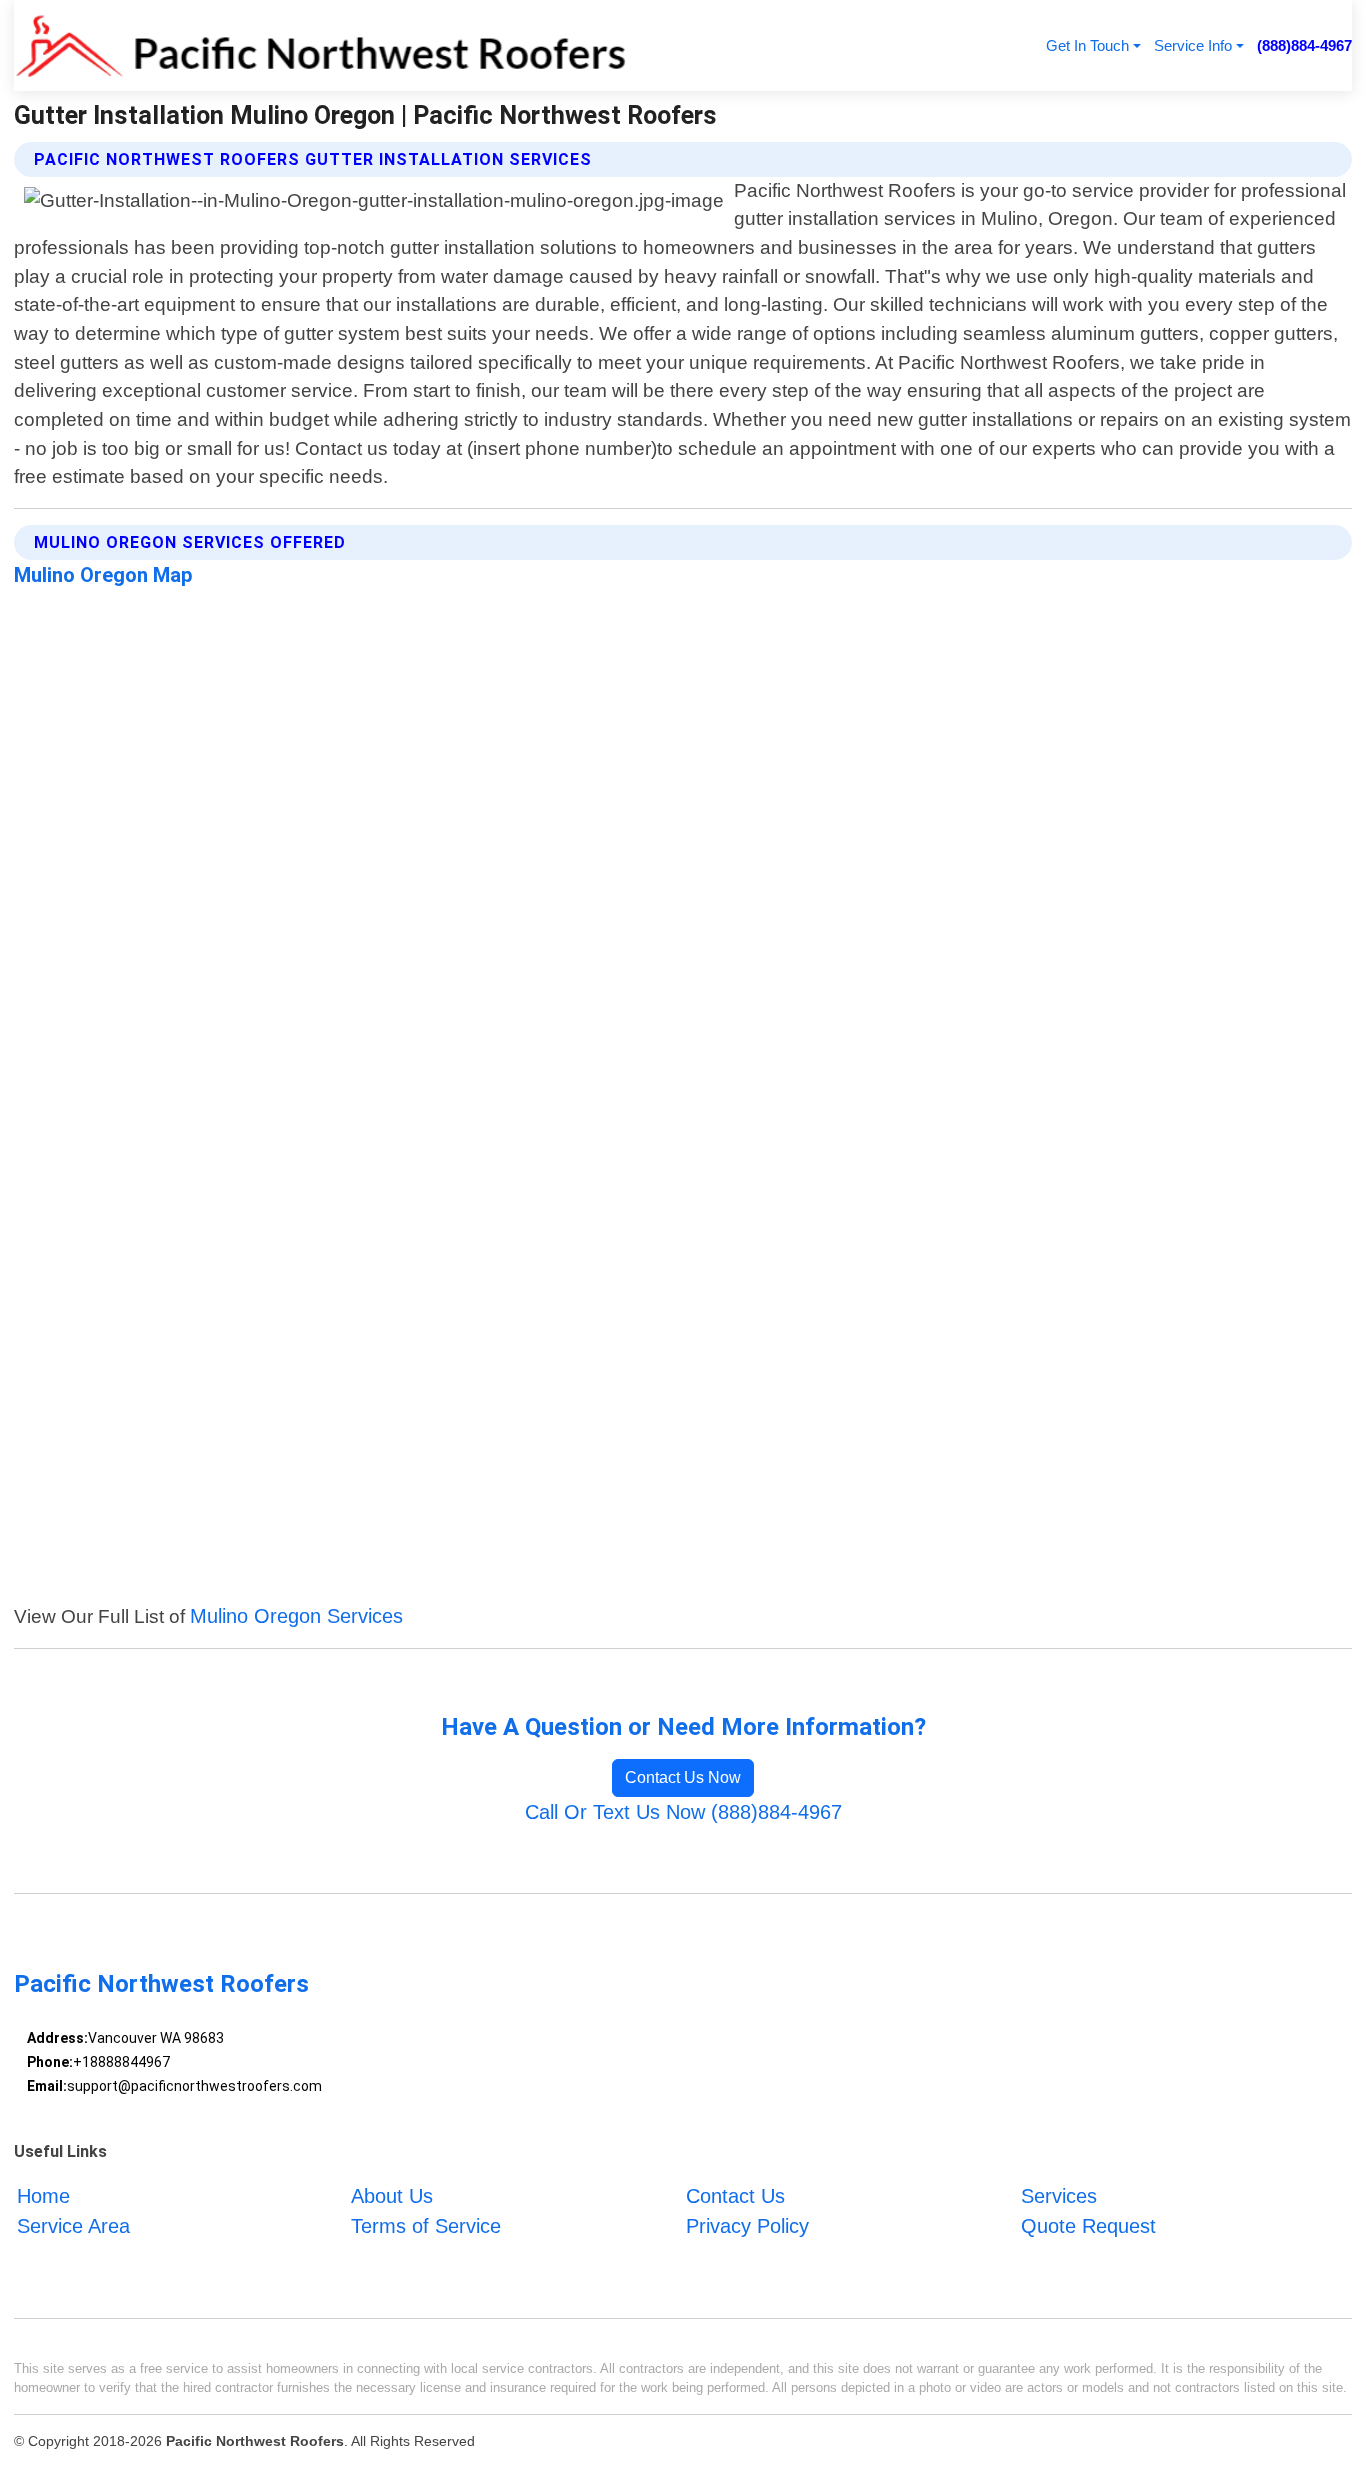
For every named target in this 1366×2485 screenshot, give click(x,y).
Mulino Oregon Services (296, 1616)
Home (43, 2196)
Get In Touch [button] (1087, 45)
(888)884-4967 (1304, 45)
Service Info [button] (1193, 45)
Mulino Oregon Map (103, 575)
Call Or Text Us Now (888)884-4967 (683, 1812)
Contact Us (735, 2196)
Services (1059, 2196)
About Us (392, 2196)
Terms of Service (426, 2226)
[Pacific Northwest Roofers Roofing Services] (321, 45)
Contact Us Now (683, 1777)
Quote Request (1088, 2226)
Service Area (73, 2226)
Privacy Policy (747, 2226)
